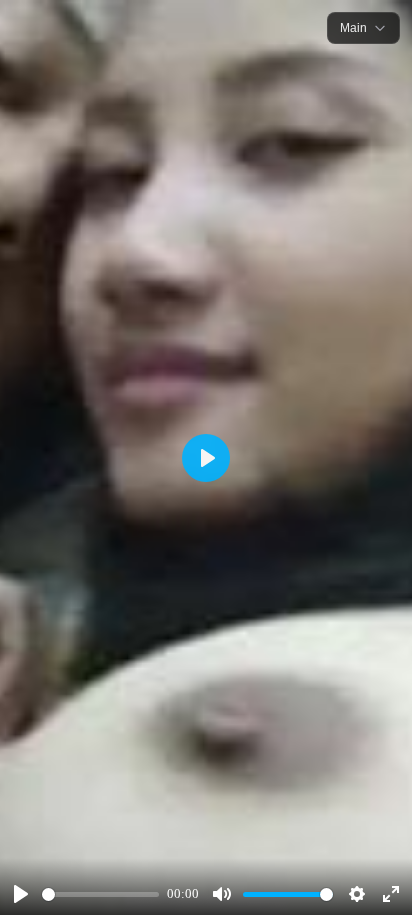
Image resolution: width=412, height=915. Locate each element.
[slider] (100, 894)
